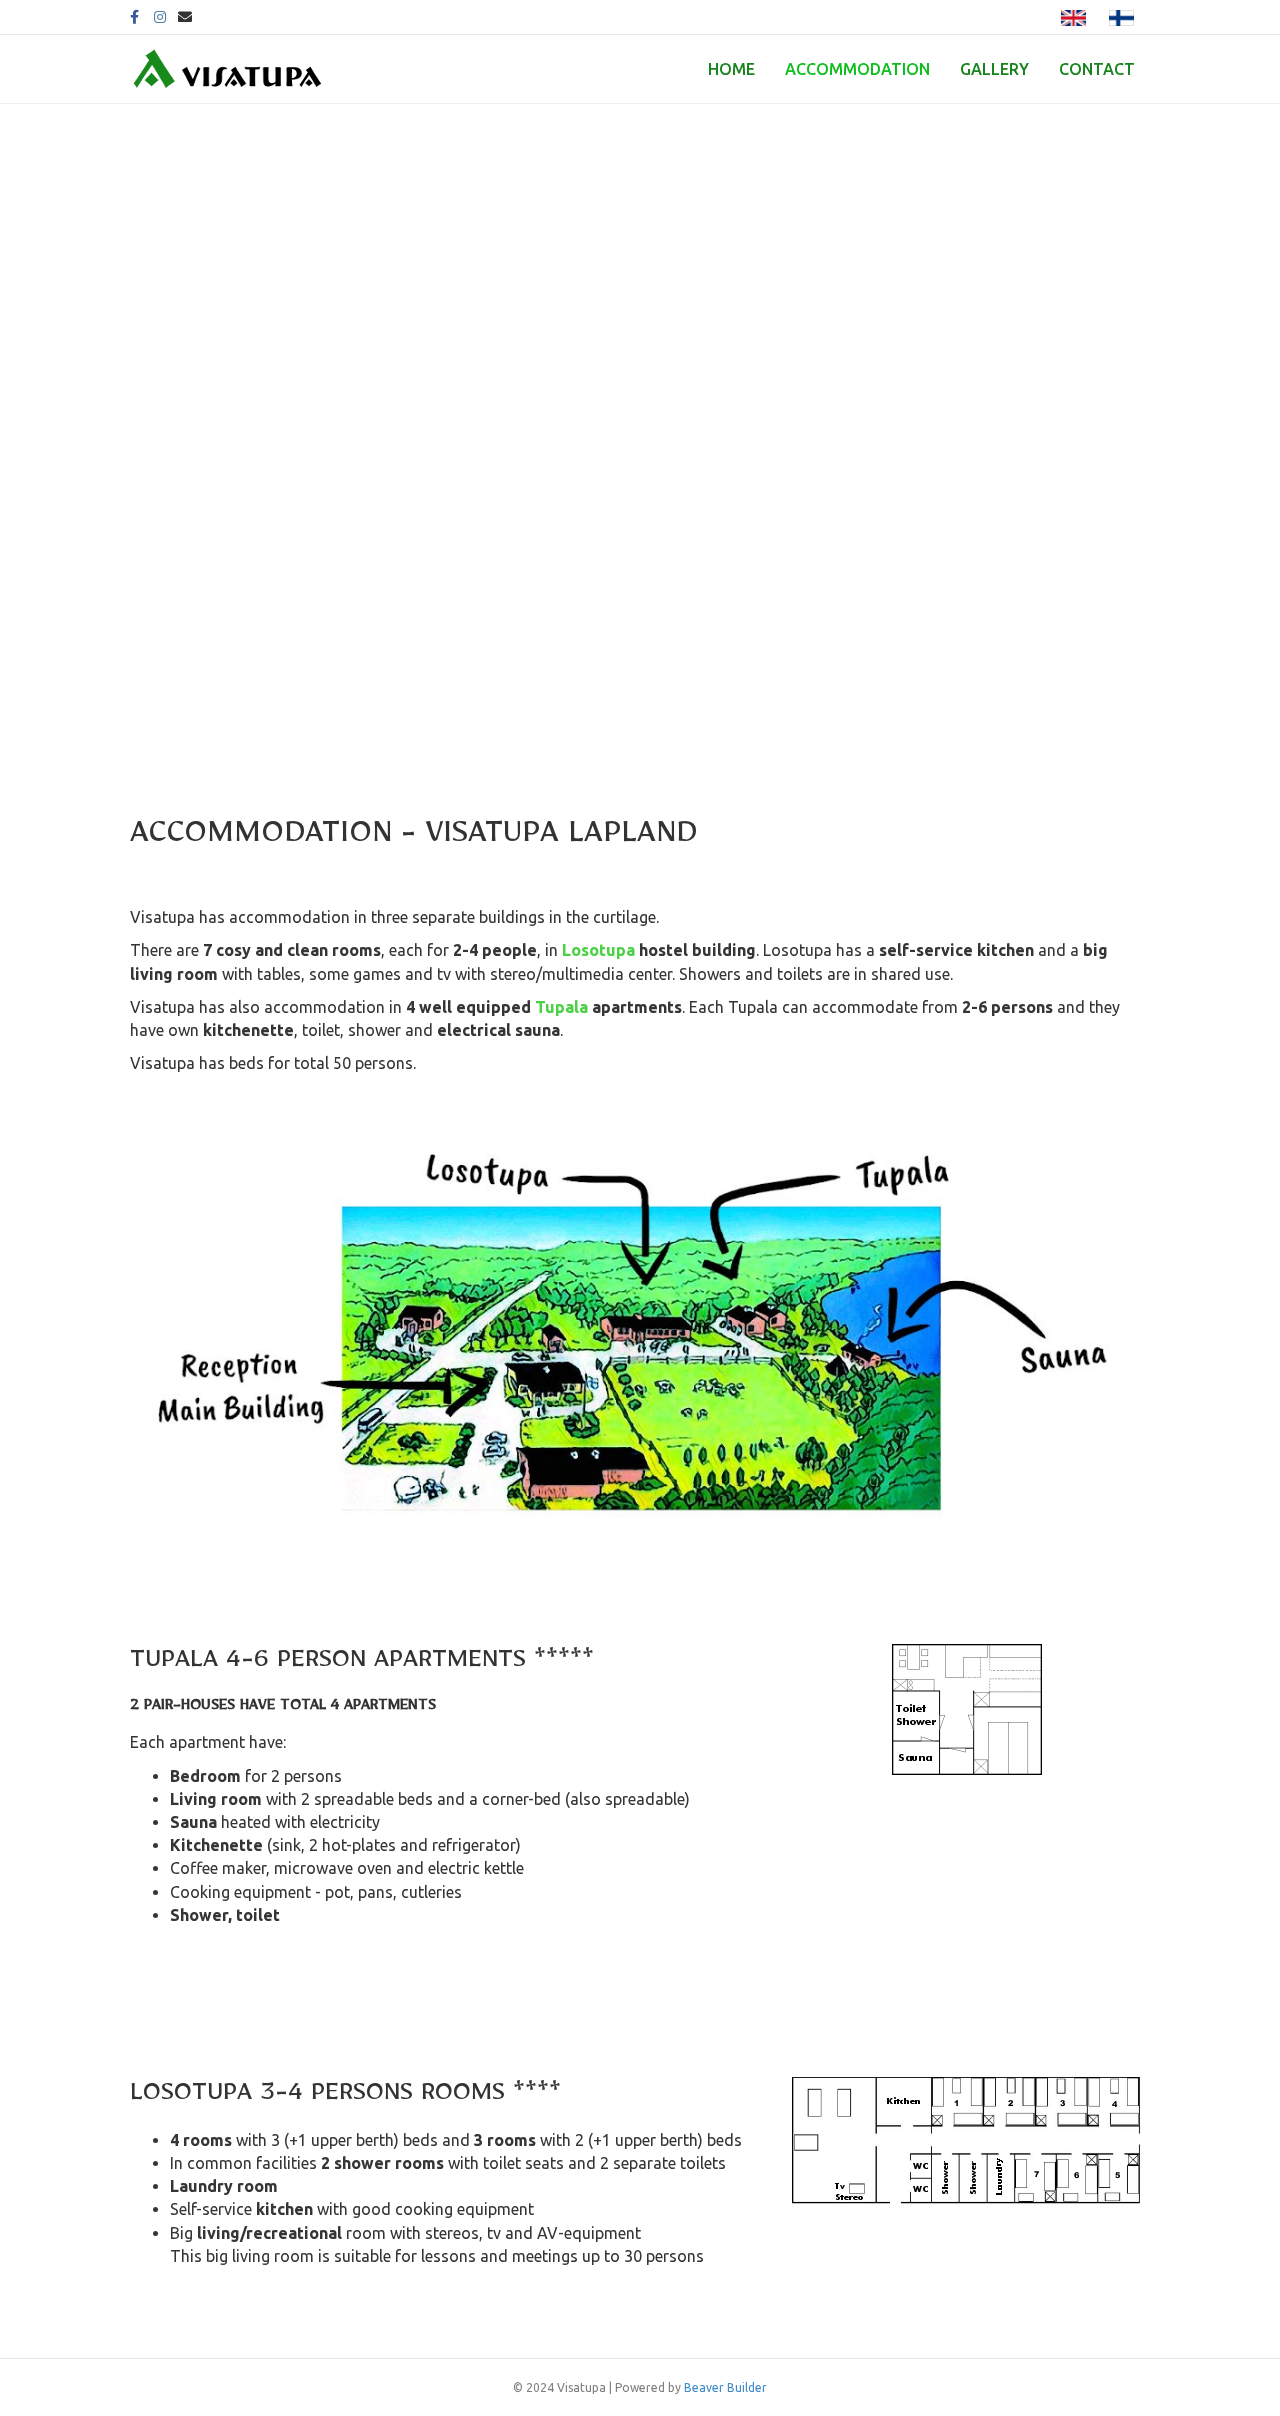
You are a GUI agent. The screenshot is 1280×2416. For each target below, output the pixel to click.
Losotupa (598, 950)
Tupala (561, 1007)
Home (731, 69)
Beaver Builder (725, 2387)
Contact (1097, 69)
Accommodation (857, 69)
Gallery (994, 69)
